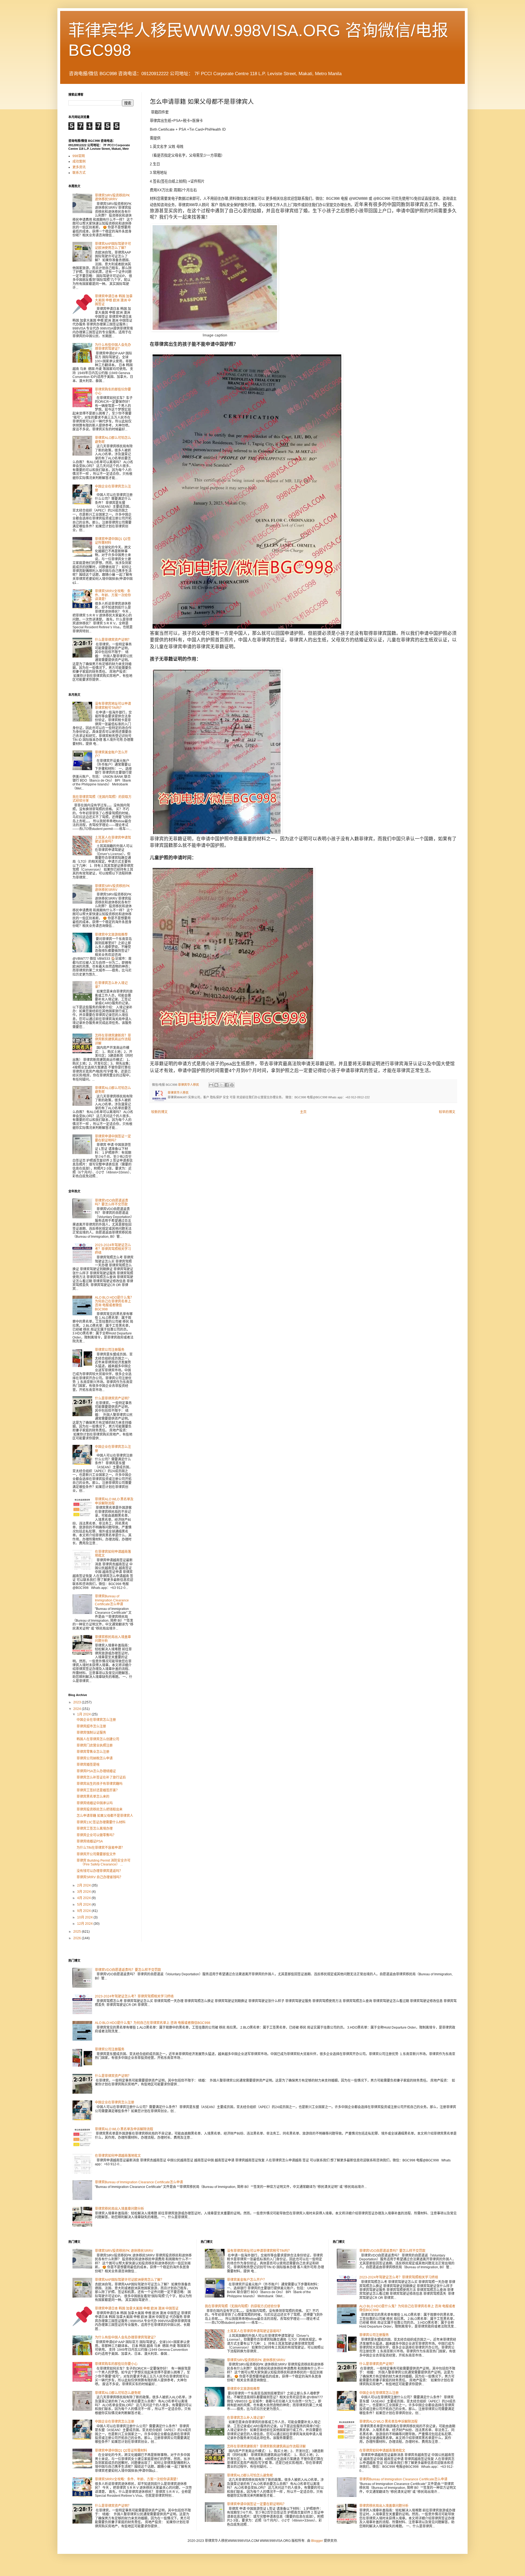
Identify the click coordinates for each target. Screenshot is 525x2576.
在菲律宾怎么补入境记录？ (247, 2418)
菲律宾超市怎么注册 (91, 1726)
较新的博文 (159, 1112)
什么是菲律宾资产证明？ (113, 640)
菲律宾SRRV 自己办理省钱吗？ (100, 1877)
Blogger (317, 2541)
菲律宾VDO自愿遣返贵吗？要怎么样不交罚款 (112, 1202)
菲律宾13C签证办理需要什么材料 (101, 1822)
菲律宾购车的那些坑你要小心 (116, 2364)
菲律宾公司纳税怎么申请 (95, 1758)
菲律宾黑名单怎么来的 (93, 1797)
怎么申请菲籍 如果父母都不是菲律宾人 (105, 1816)
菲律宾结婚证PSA (90, 1841)
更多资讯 (79, 167)
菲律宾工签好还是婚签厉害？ (98, 1790)
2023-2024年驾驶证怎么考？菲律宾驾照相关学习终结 (113, 1249)
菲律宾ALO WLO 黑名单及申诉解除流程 (114, 1501)
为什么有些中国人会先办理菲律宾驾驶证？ (113, 347)
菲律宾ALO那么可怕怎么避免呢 (118, 2393)
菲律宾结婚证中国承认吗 (95, 1803)
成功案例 (79, 162)
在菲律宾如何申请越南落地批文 (118, 2156)
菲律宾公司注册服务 (110, 1350)
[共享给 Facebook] (227, 1085)
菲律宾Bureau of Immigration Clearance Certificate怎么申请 (112, 1600)
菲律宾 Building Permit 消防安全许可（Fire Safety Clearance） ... (103, 1862)
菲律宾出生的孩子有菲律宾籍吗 (100, 1784)
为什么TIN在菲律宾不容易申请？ (100, 1848)
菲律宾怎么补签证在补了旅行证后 (101, 1777)
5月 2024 (84, 1905)
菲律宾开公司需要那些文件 (96, 1854)
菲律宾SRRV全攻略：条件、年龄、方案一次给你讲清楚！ (113, 595)
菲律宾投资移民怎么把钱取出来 (100, 1809)
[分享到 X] (221, 1085)
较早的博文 (447, 1112)
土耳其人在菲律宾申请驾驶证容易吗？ (113, 840)
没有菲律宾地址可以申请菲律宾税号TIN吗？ (113, 706)
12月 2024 (85, 1924)
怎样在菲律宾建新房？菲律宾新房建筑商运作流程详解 (113, 1039)
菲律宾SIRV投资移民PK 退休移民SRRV (112, 197)
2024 (78, 1709)
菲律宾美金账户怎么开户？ (247, 2280)
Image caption (215, 335)
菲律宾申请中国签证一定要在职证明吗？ (113, 1138)
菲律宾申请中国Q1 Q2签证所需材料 (121, 2451)
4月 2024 (84, 1898)
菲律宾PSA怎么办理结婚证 (96, 1771)
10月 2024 (85, 1917)
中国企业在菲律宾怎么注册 (96, 1720)
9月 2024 (84, 1911)
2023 (78, 1702)
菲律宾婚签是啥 (88, 1765)
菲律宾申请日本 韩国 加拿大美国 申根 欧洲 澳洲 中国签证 (114, 300)
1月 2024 (84, 1714)
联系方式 (79, 173)
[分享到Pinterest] (232, 1085)
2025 (78, 1932)
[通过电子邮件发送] (211, 1085)
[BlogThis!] (216, 1085)
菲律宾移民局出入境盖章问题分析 (119, 2209)
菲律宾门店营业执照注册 (95, 1745)
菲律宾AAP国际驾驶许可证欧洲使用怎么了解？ (113, 246)
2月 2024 (84, 1885)
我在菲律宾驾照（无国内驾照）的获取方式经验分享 (243, 2306)
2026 (78, 1938)
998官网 (79, 156)
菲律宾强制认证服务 (91, 1733)
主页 (303, 1112)
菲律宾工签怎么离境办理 (95, 1829)
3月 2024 (84, 1892)
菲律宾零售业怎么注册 (93, 1752)
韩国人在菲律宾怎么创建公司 (98, 1739)
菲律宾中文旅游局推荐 (111, 935)
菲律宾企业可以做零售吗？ (96, 1835)
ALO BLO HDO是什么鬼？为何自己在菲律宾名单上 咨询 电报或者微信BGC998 (114, 1303)
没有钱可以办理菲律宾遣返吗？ (100, 1871)
